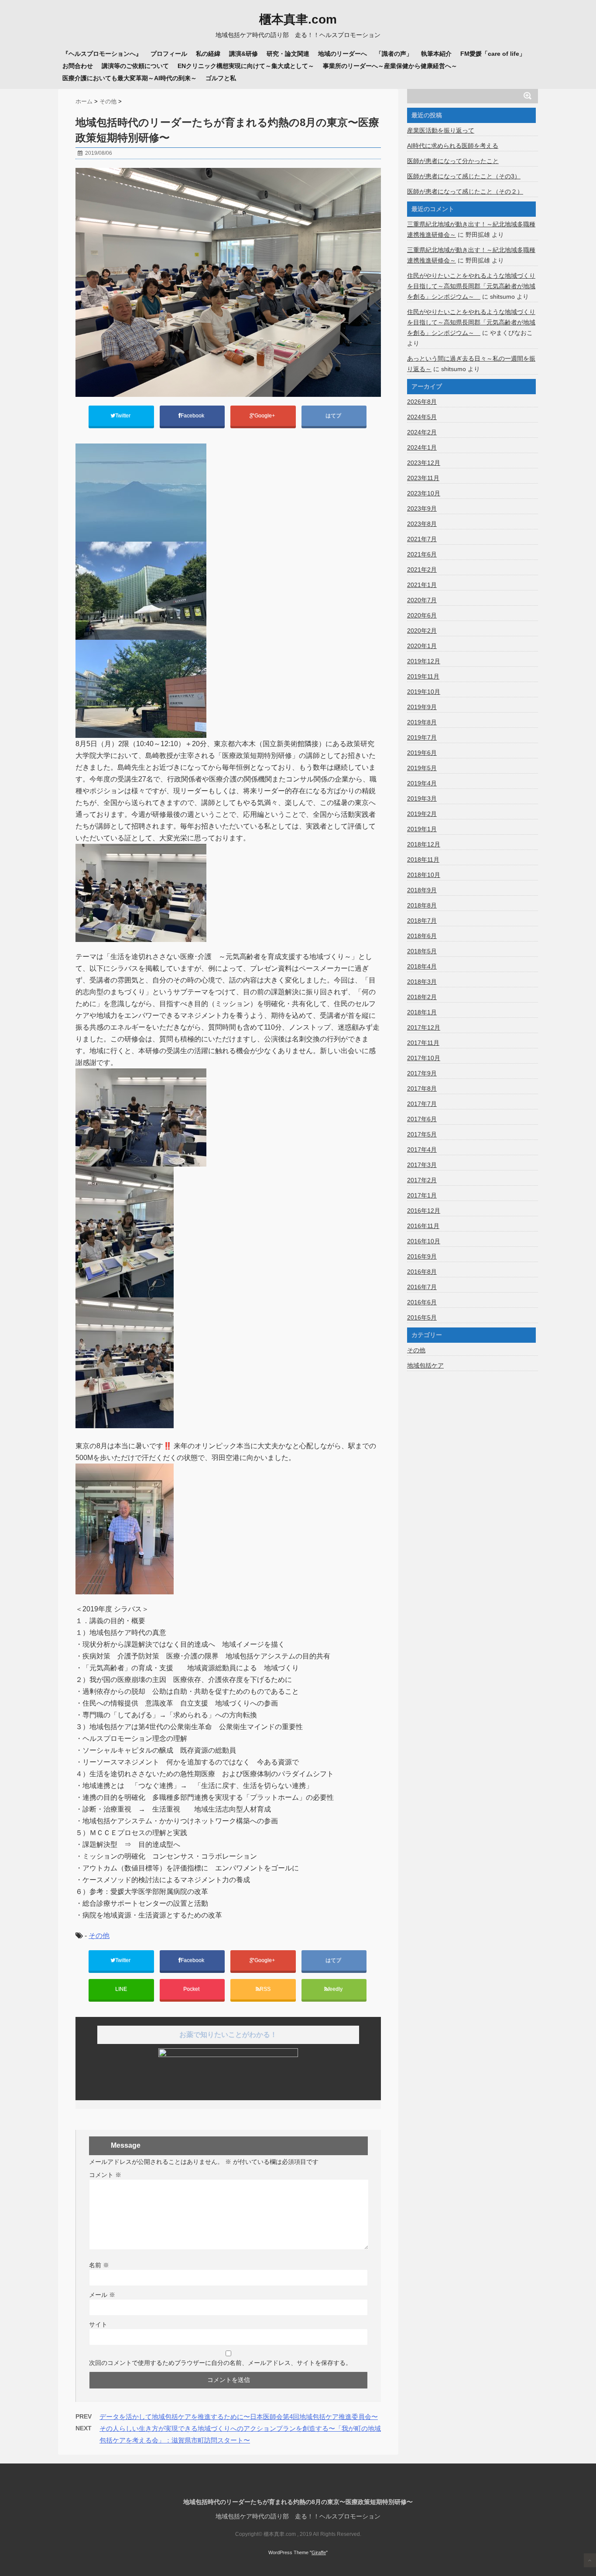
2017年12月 (424, 1027)
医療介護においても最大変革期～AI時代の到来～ (130, 78)
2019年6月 (422, 753)
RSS (265, 1989)
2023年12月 (424, 463)
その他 (99, 1936)
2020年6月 (422, 615)
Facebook (193, 416)
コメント (105, 2175)
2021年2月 (422, 570)
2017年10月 (424, 1058)
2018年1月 (422, 1012)
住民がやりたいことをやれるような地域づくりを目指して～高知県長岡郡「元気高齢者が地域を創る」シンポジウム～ (471, 286)
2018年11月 (423, 860)
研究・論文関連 (288, 54)
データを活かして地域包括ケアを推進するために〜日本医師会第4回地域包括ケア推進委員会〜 (239, 2417)
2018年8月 (422, 905)
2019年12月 (424, 661)
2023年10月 (424, 493)
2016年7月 (422, 1287)
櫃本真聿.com (298, 20)
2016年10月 (424, 1241)
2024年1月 (422, 447)
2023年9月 (422, 508)
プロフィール (169, 54)
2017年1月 (422, 1195)
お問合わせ (78, 66)
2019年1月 (422, 829)
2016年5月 (422, 1317)
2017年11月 (423, 1043)
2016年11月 (423, 1226)
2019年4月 (422, 783)
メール (102, 2295)
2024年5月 (422, 417)
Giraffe (319, 2552)
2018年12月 (424, 844)
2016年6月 (422, 1302)
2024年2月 (422, 432)
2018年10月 (424, 875)
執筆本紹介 (436, 54)
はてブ (334, 416)
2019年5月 (422, 768)
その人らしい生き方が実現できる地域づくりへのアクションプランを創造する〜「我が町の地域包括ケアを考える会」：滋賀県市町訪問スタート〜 (240, 2434)
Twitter (123, 416)
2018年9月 (422, 890)
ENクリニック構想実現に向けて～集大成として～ (246, 66)
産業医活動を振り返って (441, 130)
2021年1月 (422, 585)
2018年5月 (422, 951)
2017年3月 (422, 1165)
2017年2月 (422, 1180)
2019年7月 (422, 737)
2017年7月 (422, 1104)
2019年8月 (422, 722)
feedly (336, 1989)
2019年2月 (422, 814)
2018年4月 (422, 966)
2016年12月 (424, 1211)
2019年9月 (422, 707)
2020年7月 (422, 600)
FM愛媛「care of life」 (493, 54)
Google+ (265, 416)
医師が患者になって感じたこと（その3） (464, 176)
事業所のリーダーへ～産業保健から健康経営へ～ (390, 66)
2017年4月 (422, 1150)
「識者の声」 (394, 54)
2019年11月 (423, 676)
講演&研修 (243, 54)
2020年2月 (422, 631)
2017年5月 (422, 1134)
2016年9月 (422, 1256)
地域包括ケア (425, 1365)
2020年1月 (422, 646)
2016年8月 (422, 1272)
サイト (98, 2324)
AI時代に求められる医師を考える (453, 146)
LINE (121, 1989)
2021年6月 (422, 554)
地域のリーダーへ (343, 54)
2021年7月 (422, 539)
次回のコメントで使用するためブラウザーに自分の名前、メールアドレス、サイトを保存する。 (220, 2363)
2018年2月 (422, 997)
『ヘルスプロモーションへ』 (102, 54)
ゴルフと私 (221, 78)
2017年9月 (422, 1073)
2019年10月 (424, 692)
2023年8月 (422, 524)
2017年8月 (422, 1088)
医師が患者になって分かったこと (453, 161)
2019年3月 (422, 798)
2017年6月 (422, 1119)
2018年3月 (422, 982)
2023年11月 (423, 478)
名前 (99, 2265)
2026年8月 (422, 402)
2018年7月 (422, 921)
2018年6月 (422, 936)
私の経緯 (208, 54)
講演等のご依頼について (135, 66)
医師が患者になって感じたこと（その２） (465, 191)
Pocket (192, 1989)
